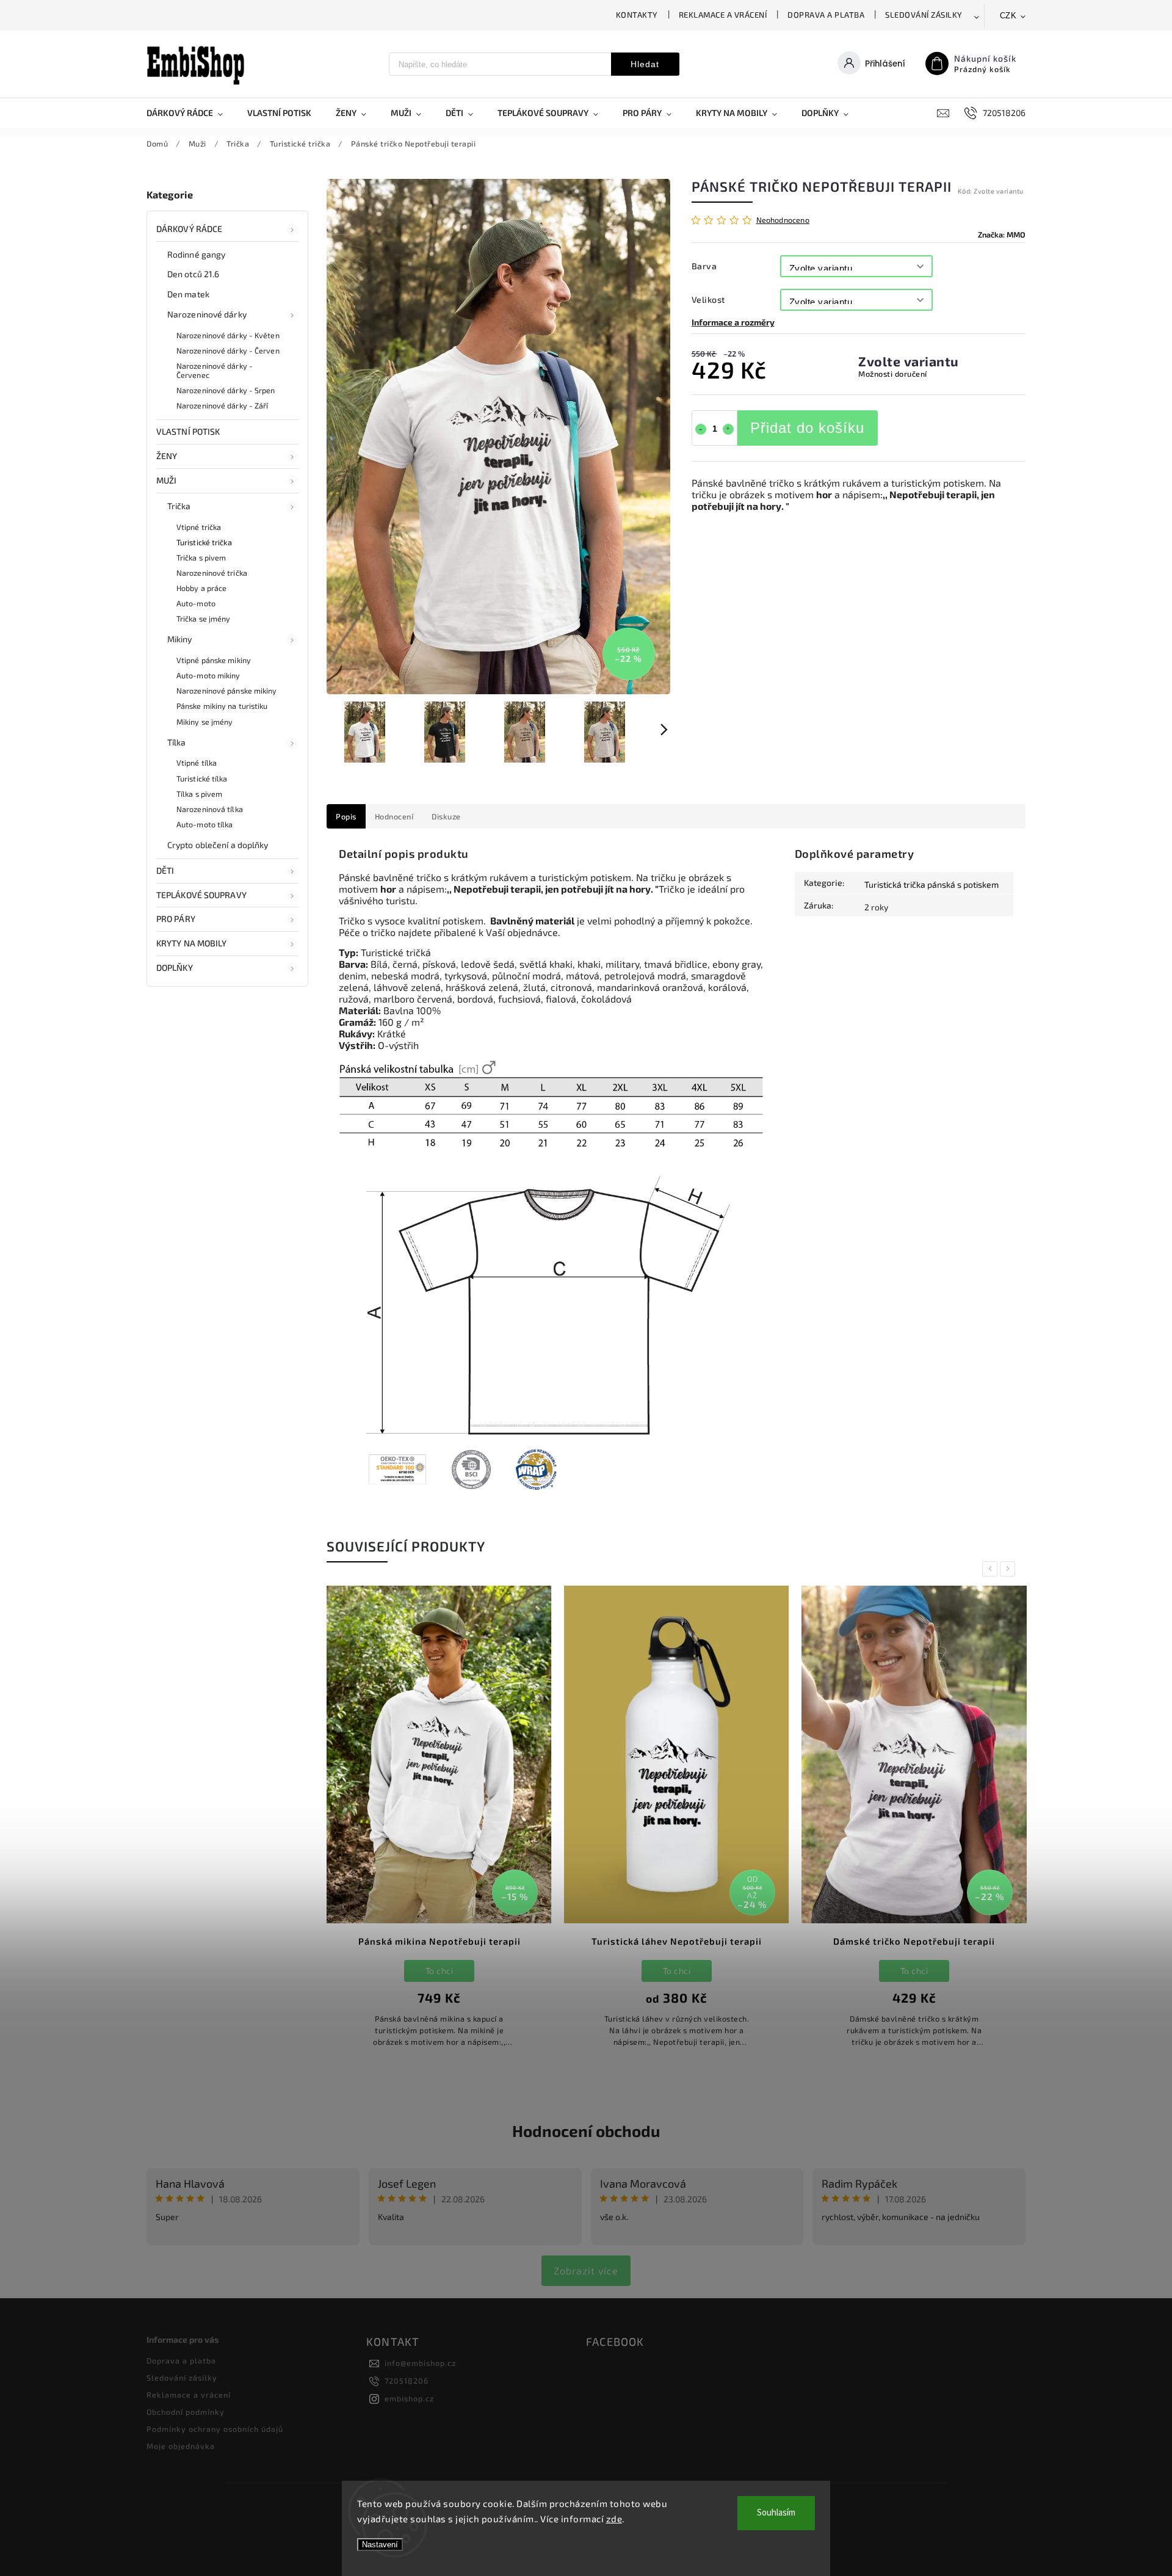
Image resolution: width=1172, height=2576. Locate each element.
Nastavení (380, 2545)
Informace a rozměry (733, 322)
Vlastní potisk (188, 431)
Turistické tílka (202, 778)
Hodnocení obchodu (586, 2131)
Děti (165, 870)
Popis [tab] (346, 816)
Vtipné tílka (197, 763)
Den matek (188, 294)
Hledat (645, 64)
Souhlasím (776, 2513)
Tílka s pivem (199, 794)
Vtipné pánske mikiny (214, 660)
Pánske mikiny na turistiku (222, 706)
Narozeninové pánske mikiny (227, 691)
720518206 (407, 2381)
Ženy (167, 456)
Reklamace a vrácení (723, 15)
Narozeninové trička (212, 573)
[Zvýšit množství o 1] (728, 429)
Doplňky (175, 967)
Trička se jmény (204, 619)
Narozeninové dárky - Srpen (226, 390)
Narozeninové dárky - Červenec (215, 370)
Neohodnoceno (783, 220)
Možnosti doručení (893, 374)
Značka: (1002, 234)
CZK (1008, 16)
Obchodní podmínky (186, 2412)
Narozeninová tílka (210, 809)
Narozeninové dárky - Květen (228, 335)
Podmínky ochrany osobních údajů (215, 2429)
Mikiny (180, 639)
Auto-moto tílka (205, 824)
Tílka (177, 742)
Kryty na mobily (192, 943)
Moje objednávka (181, 2446)
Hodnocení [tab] (394, 816)
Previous (992, 1569)
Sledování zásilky (924, 15)
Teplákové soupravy (201, 895)
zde (614, 2519)
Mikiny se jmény (205, 722)
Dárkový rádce (189, 229)
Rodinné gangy (196, 254)
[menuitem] (191, 113)
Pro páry (176, 919)
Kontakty (637, 15)
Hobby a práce (201, 588)
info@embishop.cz (420, 2363)
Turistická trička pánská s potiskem (931, 884)
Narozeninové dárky (207, 314)
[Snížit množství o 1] (701, 429)
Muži (166, 480)
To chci (440, 1971)
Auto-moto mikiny (208, 675)
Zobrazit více (586, 2270)
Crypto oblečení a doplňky (218, 845)
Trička (179, 506)
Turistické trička (204, 542)
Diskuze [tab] (446, 816)
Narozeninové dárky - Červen (228, 350)
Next (1010, 1569)
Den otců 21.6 (193, 274)
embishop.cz (409, 2398)
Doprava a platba (826, 15)
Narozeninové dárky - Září (222, 405)
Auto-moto (196, 603)
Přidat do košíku (807, 428)
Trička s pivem (201, 557)
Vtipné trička (199, 527)
